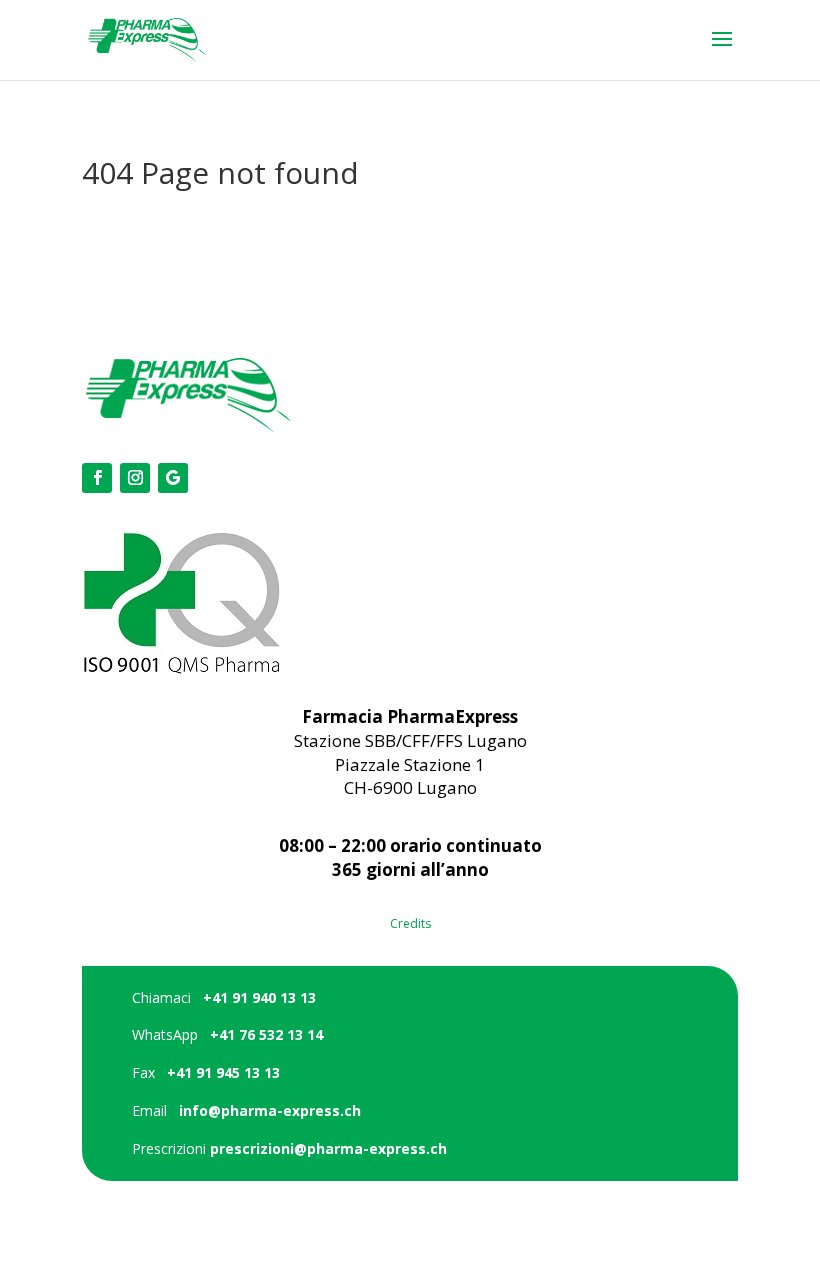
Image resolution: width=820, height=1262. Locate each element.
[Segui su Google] (173, 478)
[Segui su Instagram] (135, 478)
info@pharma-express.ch (270, 1110)
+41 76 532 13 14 (266, 1034)
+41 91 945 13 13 (223, 1072)
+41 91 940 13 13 (259, 997)
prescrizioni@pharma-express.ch (328, 1148)
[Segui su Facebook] (97, 478)
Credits (410, 923)
